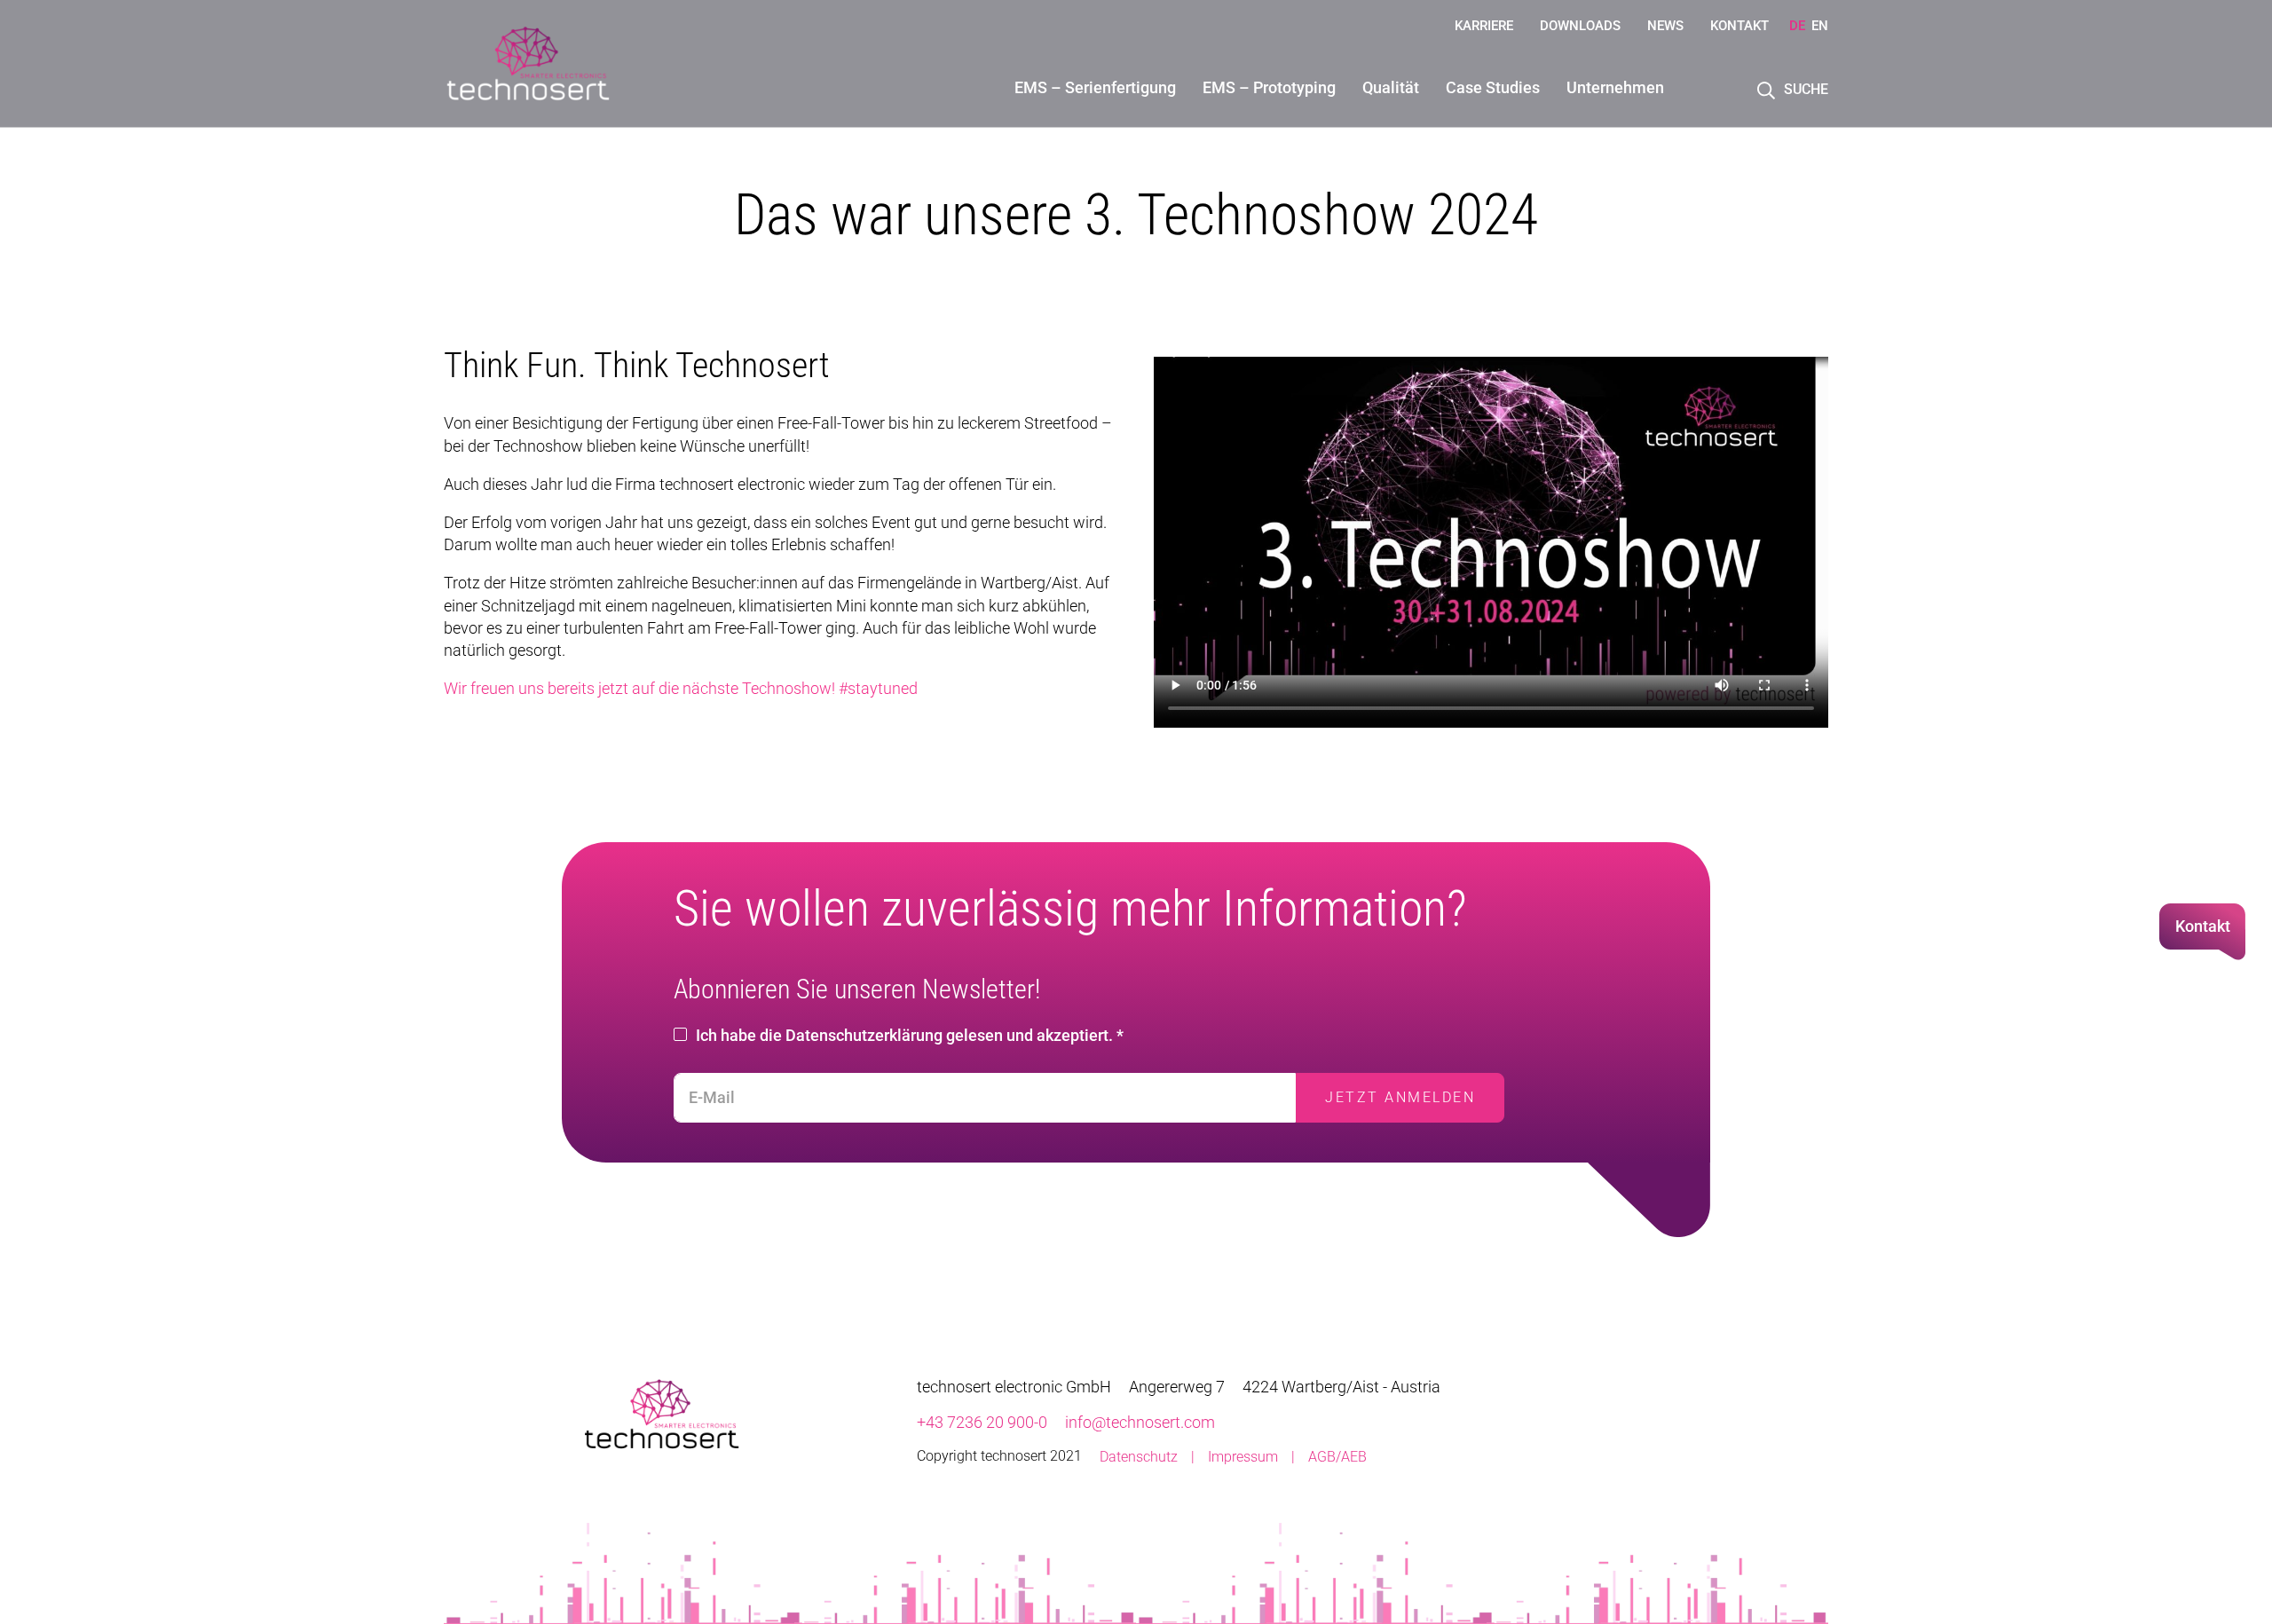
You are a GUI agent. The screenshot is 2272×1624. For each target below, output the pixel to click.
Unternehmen (1615, 87)
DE (1797, 26)
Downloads (1580, 26)
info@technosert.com (1140, 1422)
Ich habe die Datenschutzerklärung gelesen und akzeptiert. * (910, 1035)
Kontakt (1739, 26)
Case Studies (1493, 87)
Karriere (1484, 26)
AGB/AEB (1337, 1457)
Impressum (1243, 1457)
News (1665, 26)
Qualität (1391, 87)
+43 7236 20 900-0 (982, 1422)
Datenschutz (1139, 1457)
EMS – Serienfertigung (1095, 87)
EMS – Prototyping (1269, 87)
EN (1820, 26)
